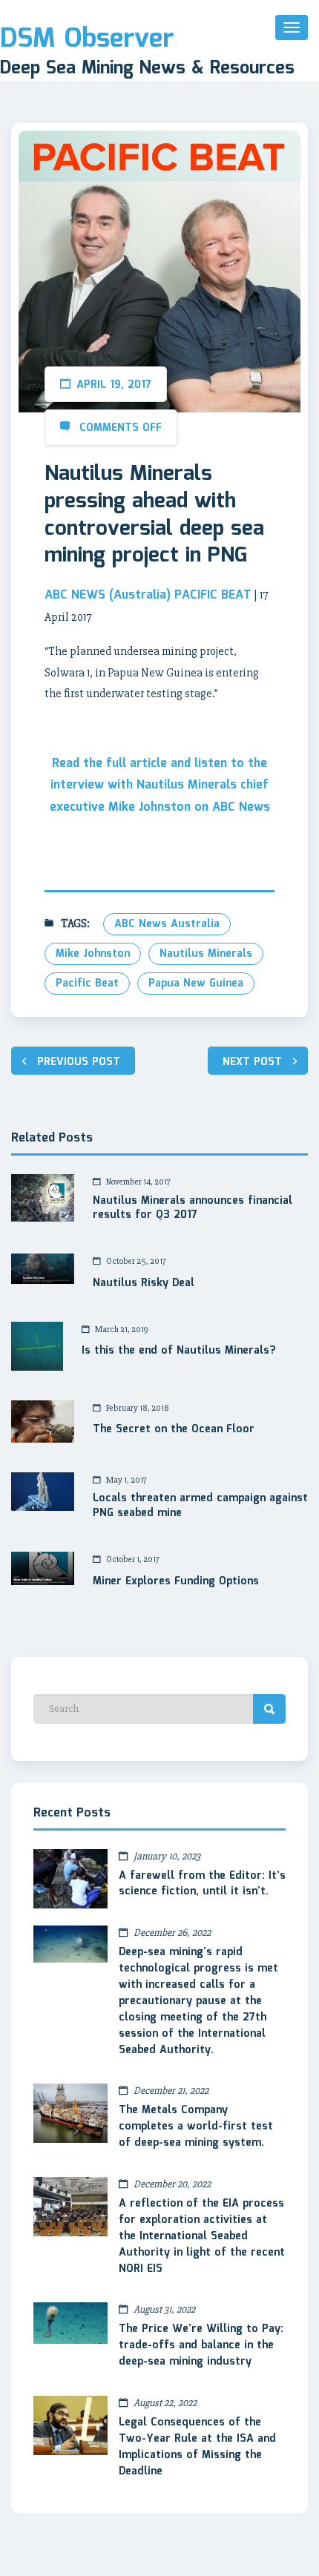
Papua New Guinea (196, 984)
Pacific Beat (87, 984)
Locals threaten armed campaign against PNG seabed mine (200, 1506)
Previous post (79, 1062)
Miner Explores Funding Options (176, 1582)
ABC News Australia (167, 924)
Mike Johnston (93, 954)
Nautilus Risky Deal (144, 1284)
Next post (252, 1062)
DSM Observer (87, 39)
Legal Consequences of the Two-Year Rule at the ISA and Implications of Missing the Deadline (197, 2447)
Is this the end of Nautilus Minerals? (178, 1351)
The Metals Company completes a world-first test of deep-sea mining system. (196, 2127)
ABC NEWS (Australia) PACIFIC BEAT (148, 595)
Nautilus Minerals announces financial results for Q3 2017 (193, 1209)
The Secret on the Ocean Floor (174, 1430)
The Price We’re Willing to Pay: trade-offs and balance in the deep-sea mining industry (201, 2345)
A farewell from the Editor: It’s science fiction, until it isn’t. (202, 1884)
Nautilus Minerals (206, 954)
